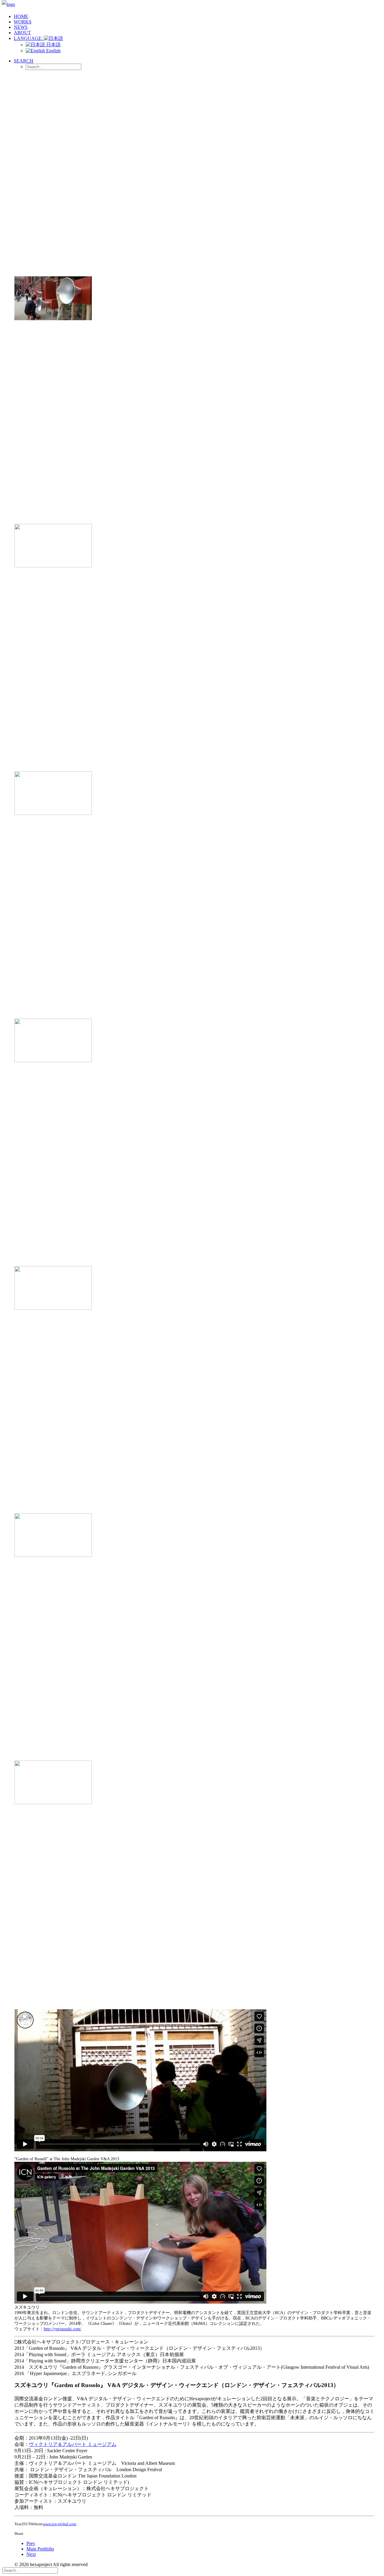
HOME (21, 16)
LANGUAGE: (29, 38)
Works (23, 22)
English (53, 51)
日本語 (53, 45)
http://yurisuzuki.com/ (63, 2329)
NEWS (21, 27)
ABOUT (22, 33)
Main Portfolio (40, 2549)
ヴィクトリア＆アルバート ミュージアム (73, 2444)
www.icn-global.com (60, 2524)
